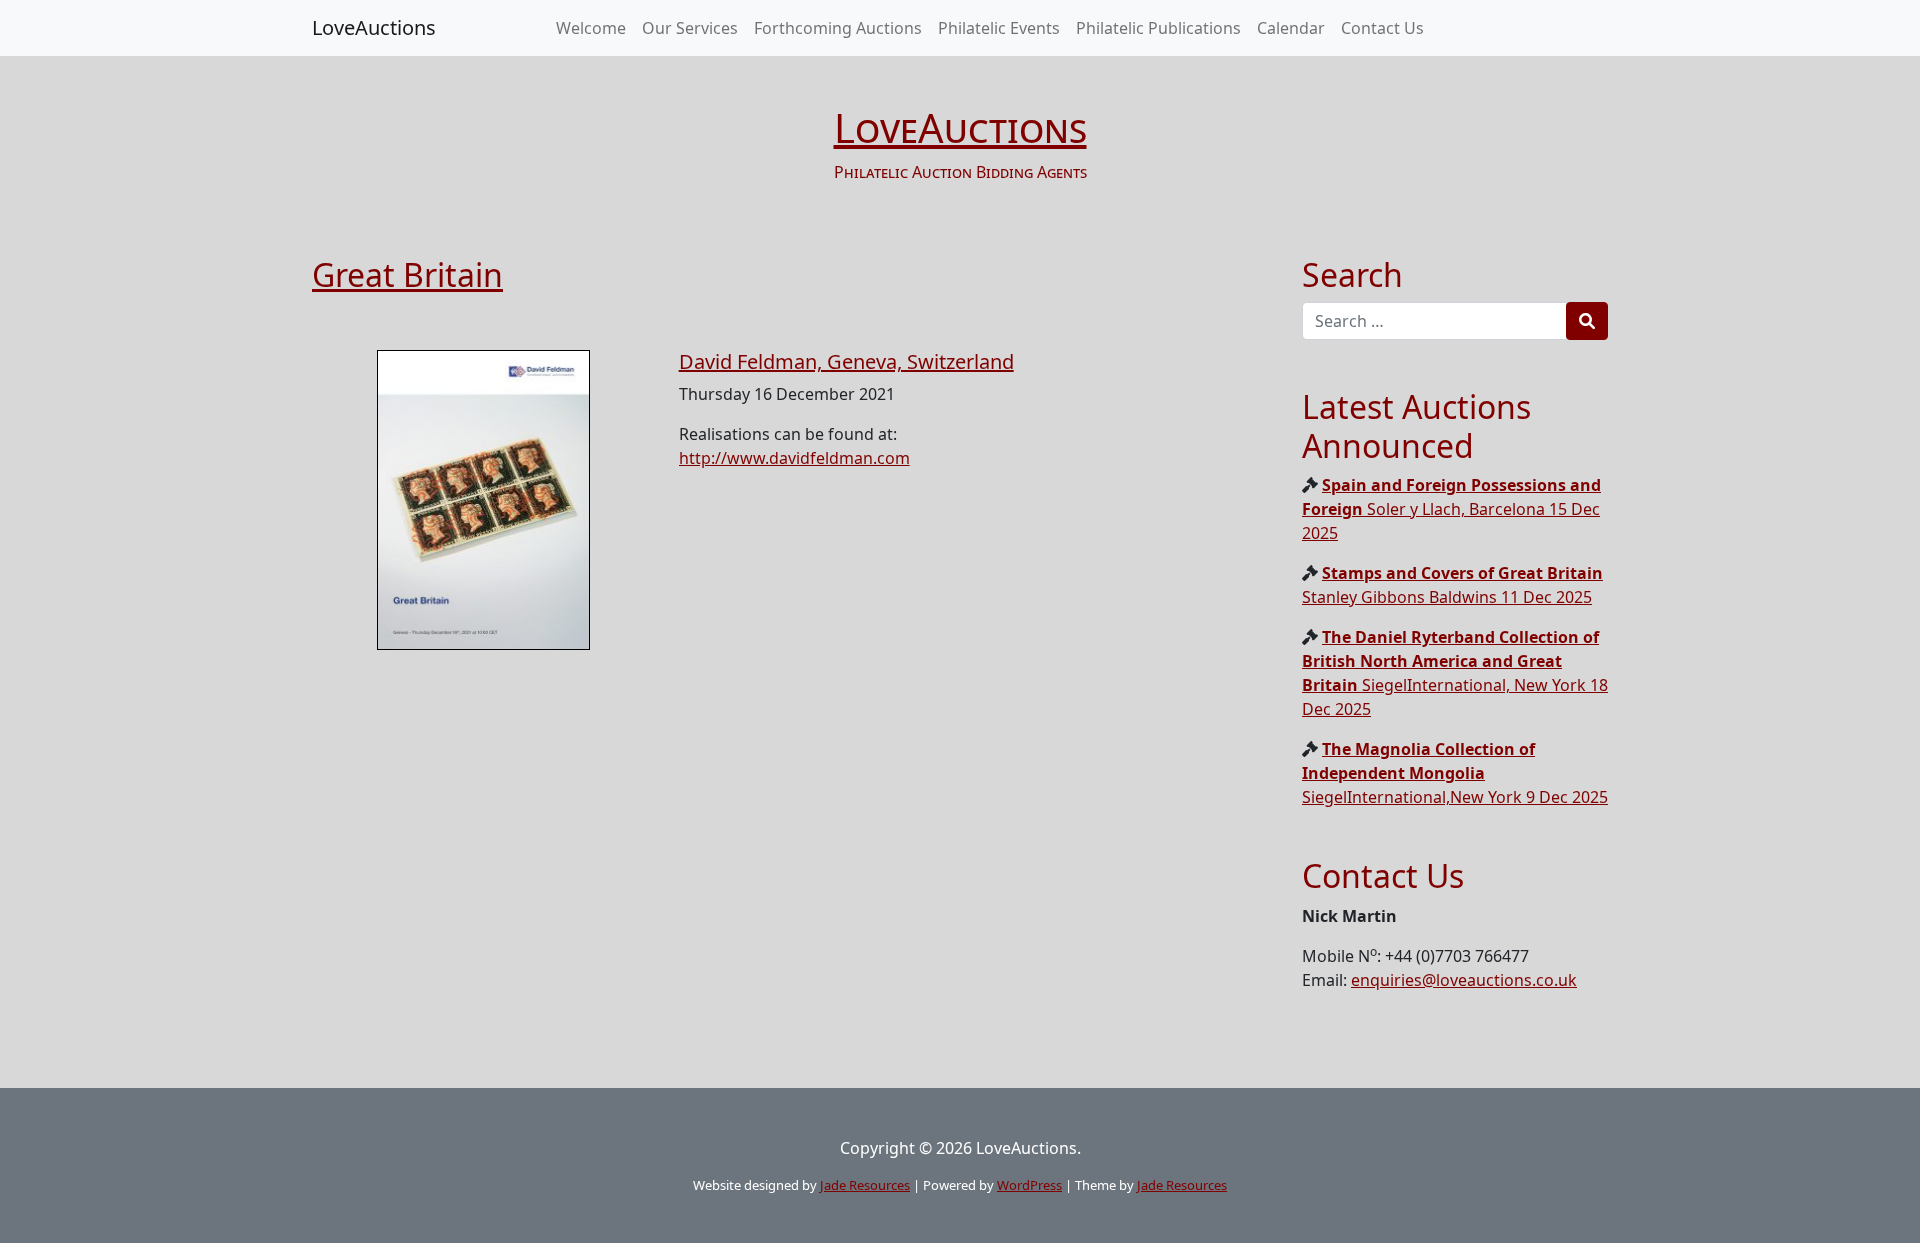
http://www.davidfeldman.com (794, 458)
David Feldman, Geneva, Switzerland (846, 361)
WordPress (1029, 1185)
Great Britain (407, 274)
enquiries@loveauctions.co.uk (1464, 980)
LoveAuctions (374, 27)
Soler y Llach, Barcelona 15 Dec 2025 (1451, 509)
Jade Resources (865, 1185)
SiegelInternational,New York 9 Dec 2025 (1455, 773)
